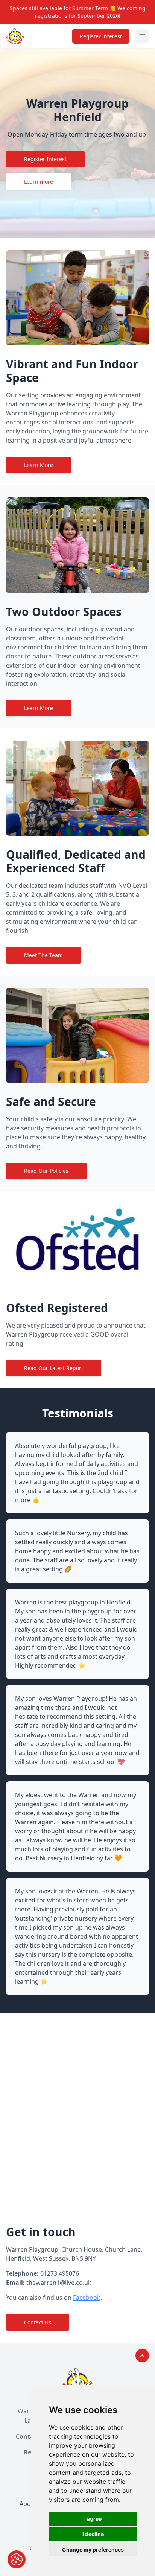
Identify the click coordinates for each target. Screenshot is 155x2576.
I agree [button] (93, 2519)
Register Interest (45, 159)
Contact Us (38, 2322)
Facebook (87, 2298)
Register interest (101, 36)
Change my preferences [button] (93, 2549)
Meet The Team (43, 955)
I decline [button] (93, 2534)
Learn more (39, 182)
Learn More (39, 465)
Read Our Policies (46, 1171)
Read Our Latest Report (54, 1368)
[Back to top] (142, 2356)
